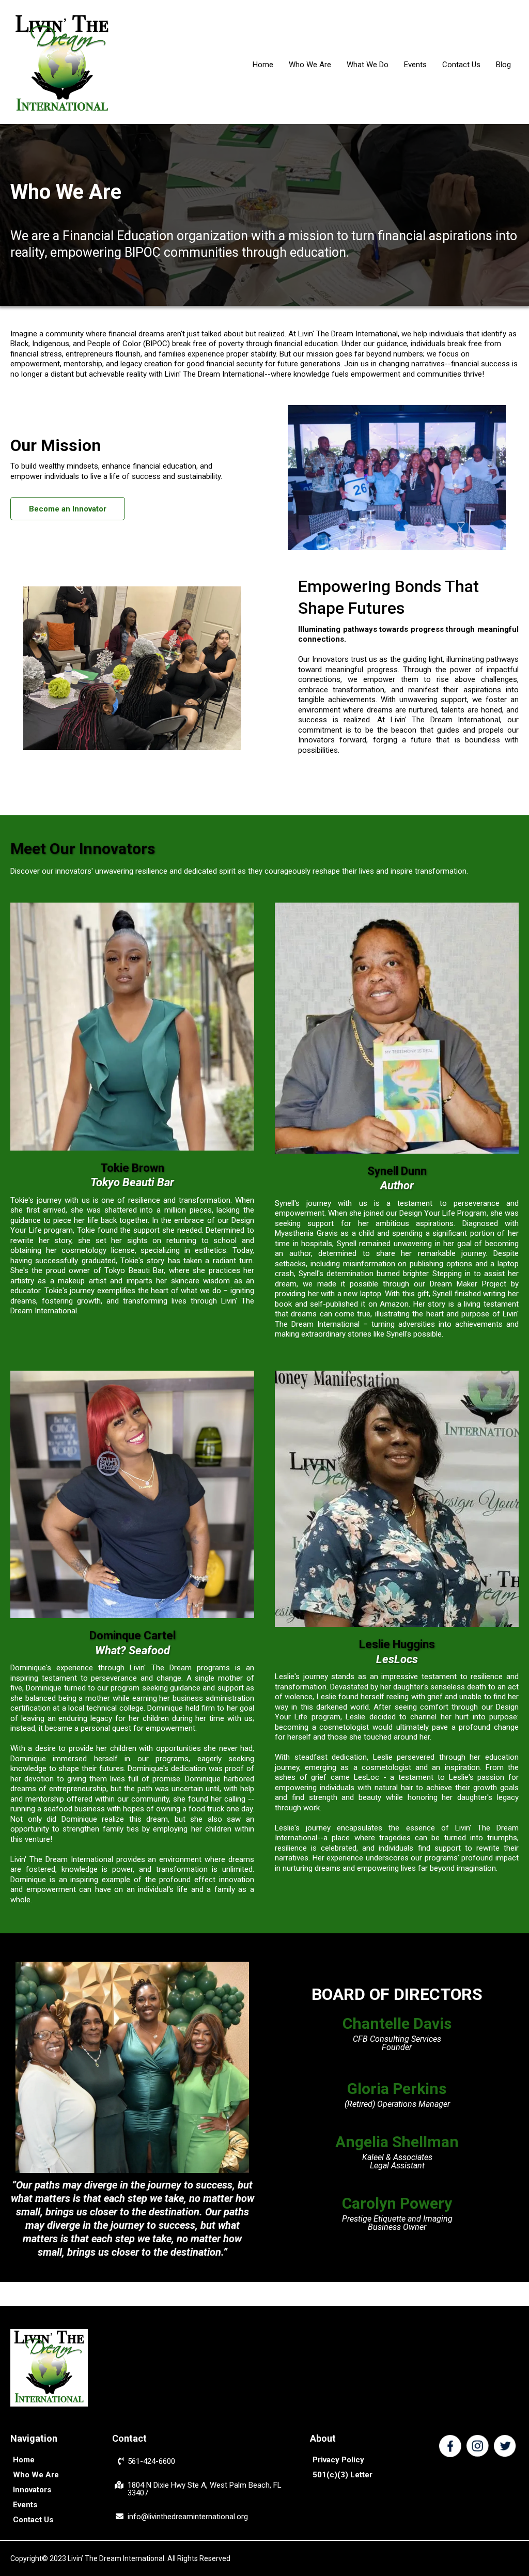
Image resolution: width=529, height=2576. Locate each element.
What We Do (368, 65)
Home (263, 65)
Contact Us (461, 65)
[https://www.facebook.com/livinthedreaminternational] (450, 2446)
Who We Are (310, 65)
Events (415, 65)
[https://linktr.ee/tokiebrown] (132, 1027)
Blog (503, 65)
